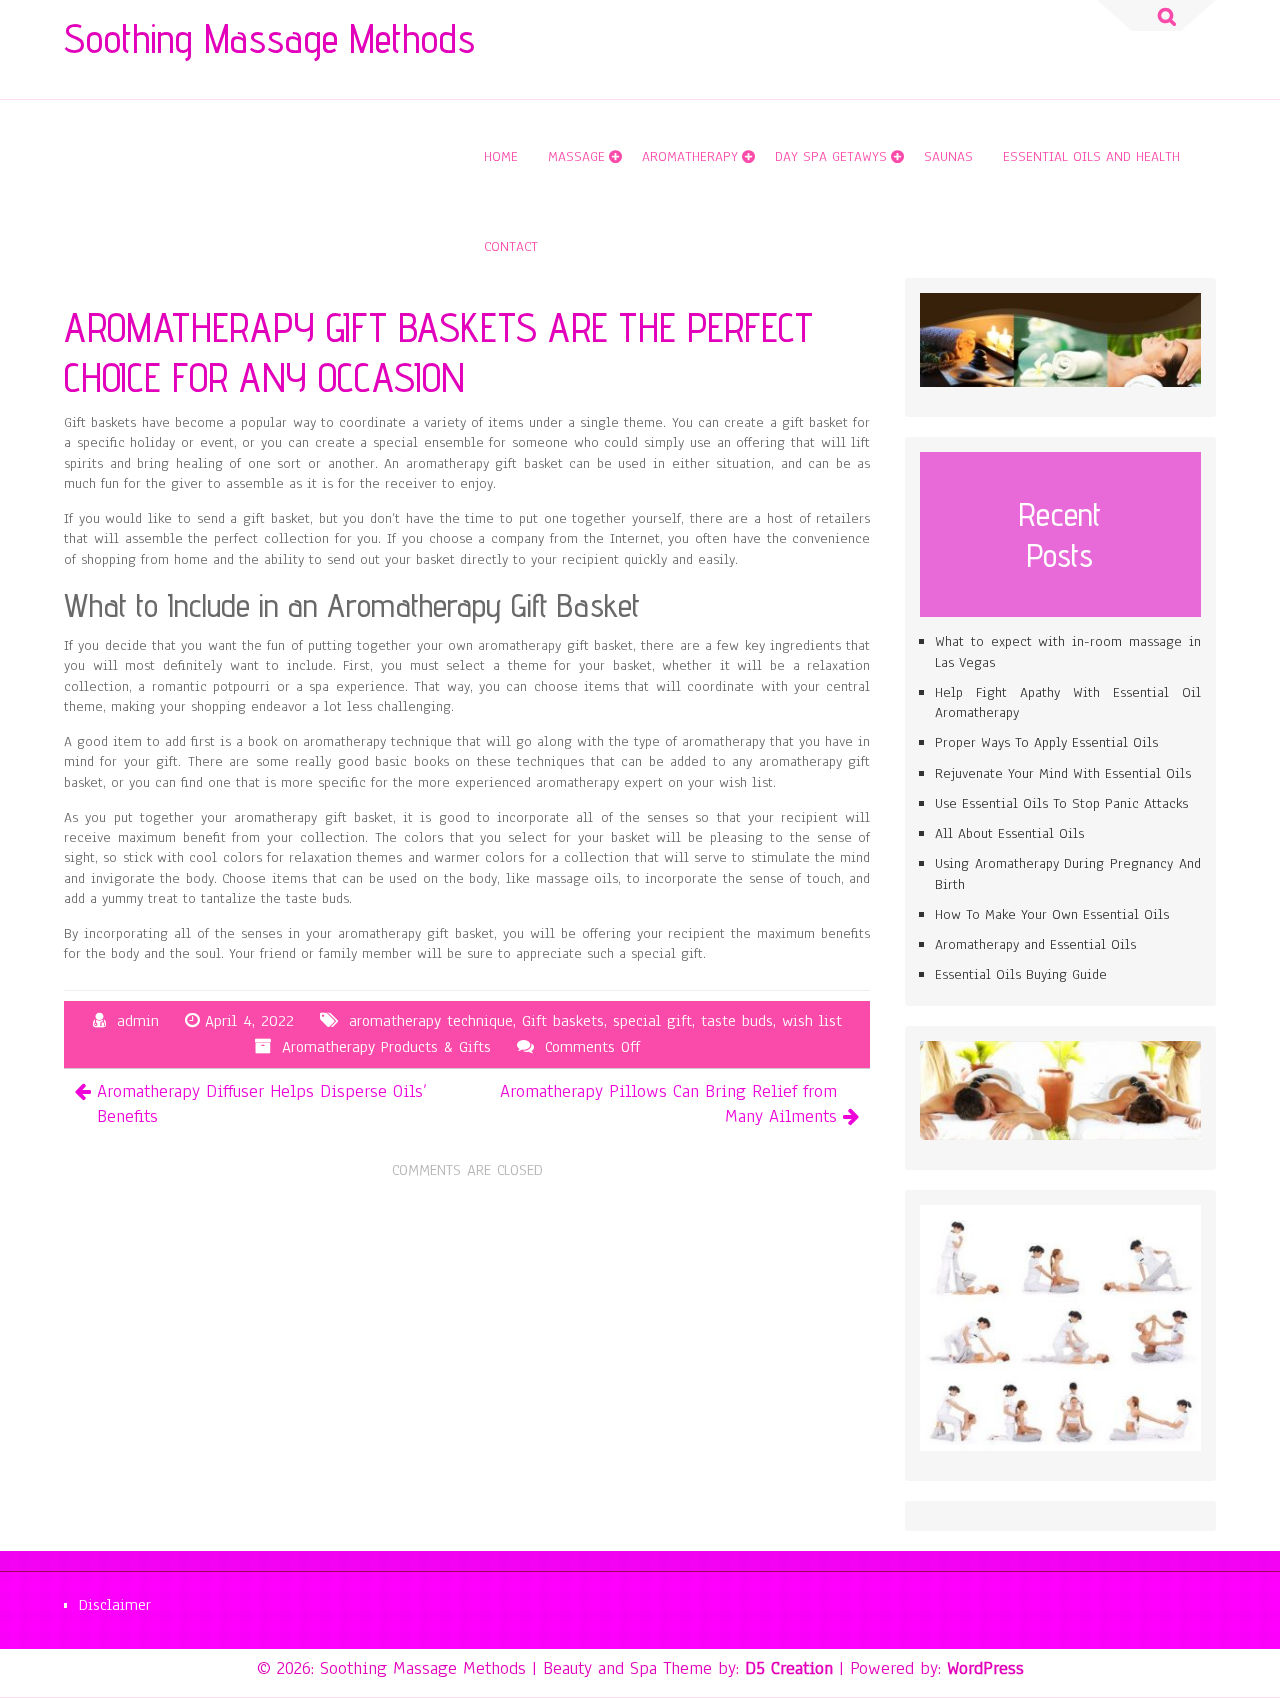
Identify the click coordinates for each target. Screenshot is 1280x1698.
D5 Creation (789, 1668)
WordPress (985, 1668)
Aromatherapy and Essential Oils (1035, 944)
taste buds (737, 1021)
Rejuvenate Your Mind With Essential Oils (1063, 773)
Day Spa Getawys (831, 156)
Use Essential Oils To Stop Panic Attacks (1061, 803)
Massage (576, 156)
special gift (652, 1021)
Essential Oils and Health (1091, 156)
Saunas (948, 156)
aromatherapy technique (431, 1021)
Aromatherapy (690, 156)
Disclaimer (115, 1605)
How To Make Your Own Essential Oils (1052, 914)
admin (138, 1021)
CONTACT (511, 246)
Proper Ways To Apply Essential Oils (1046, 742)
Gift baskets (563, 1021)
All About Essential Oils (1009, 833)
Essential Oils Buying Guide (1021, 974)
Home (501, 156)
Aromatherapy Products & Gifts (386, 1047)
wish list (812, 1021)
